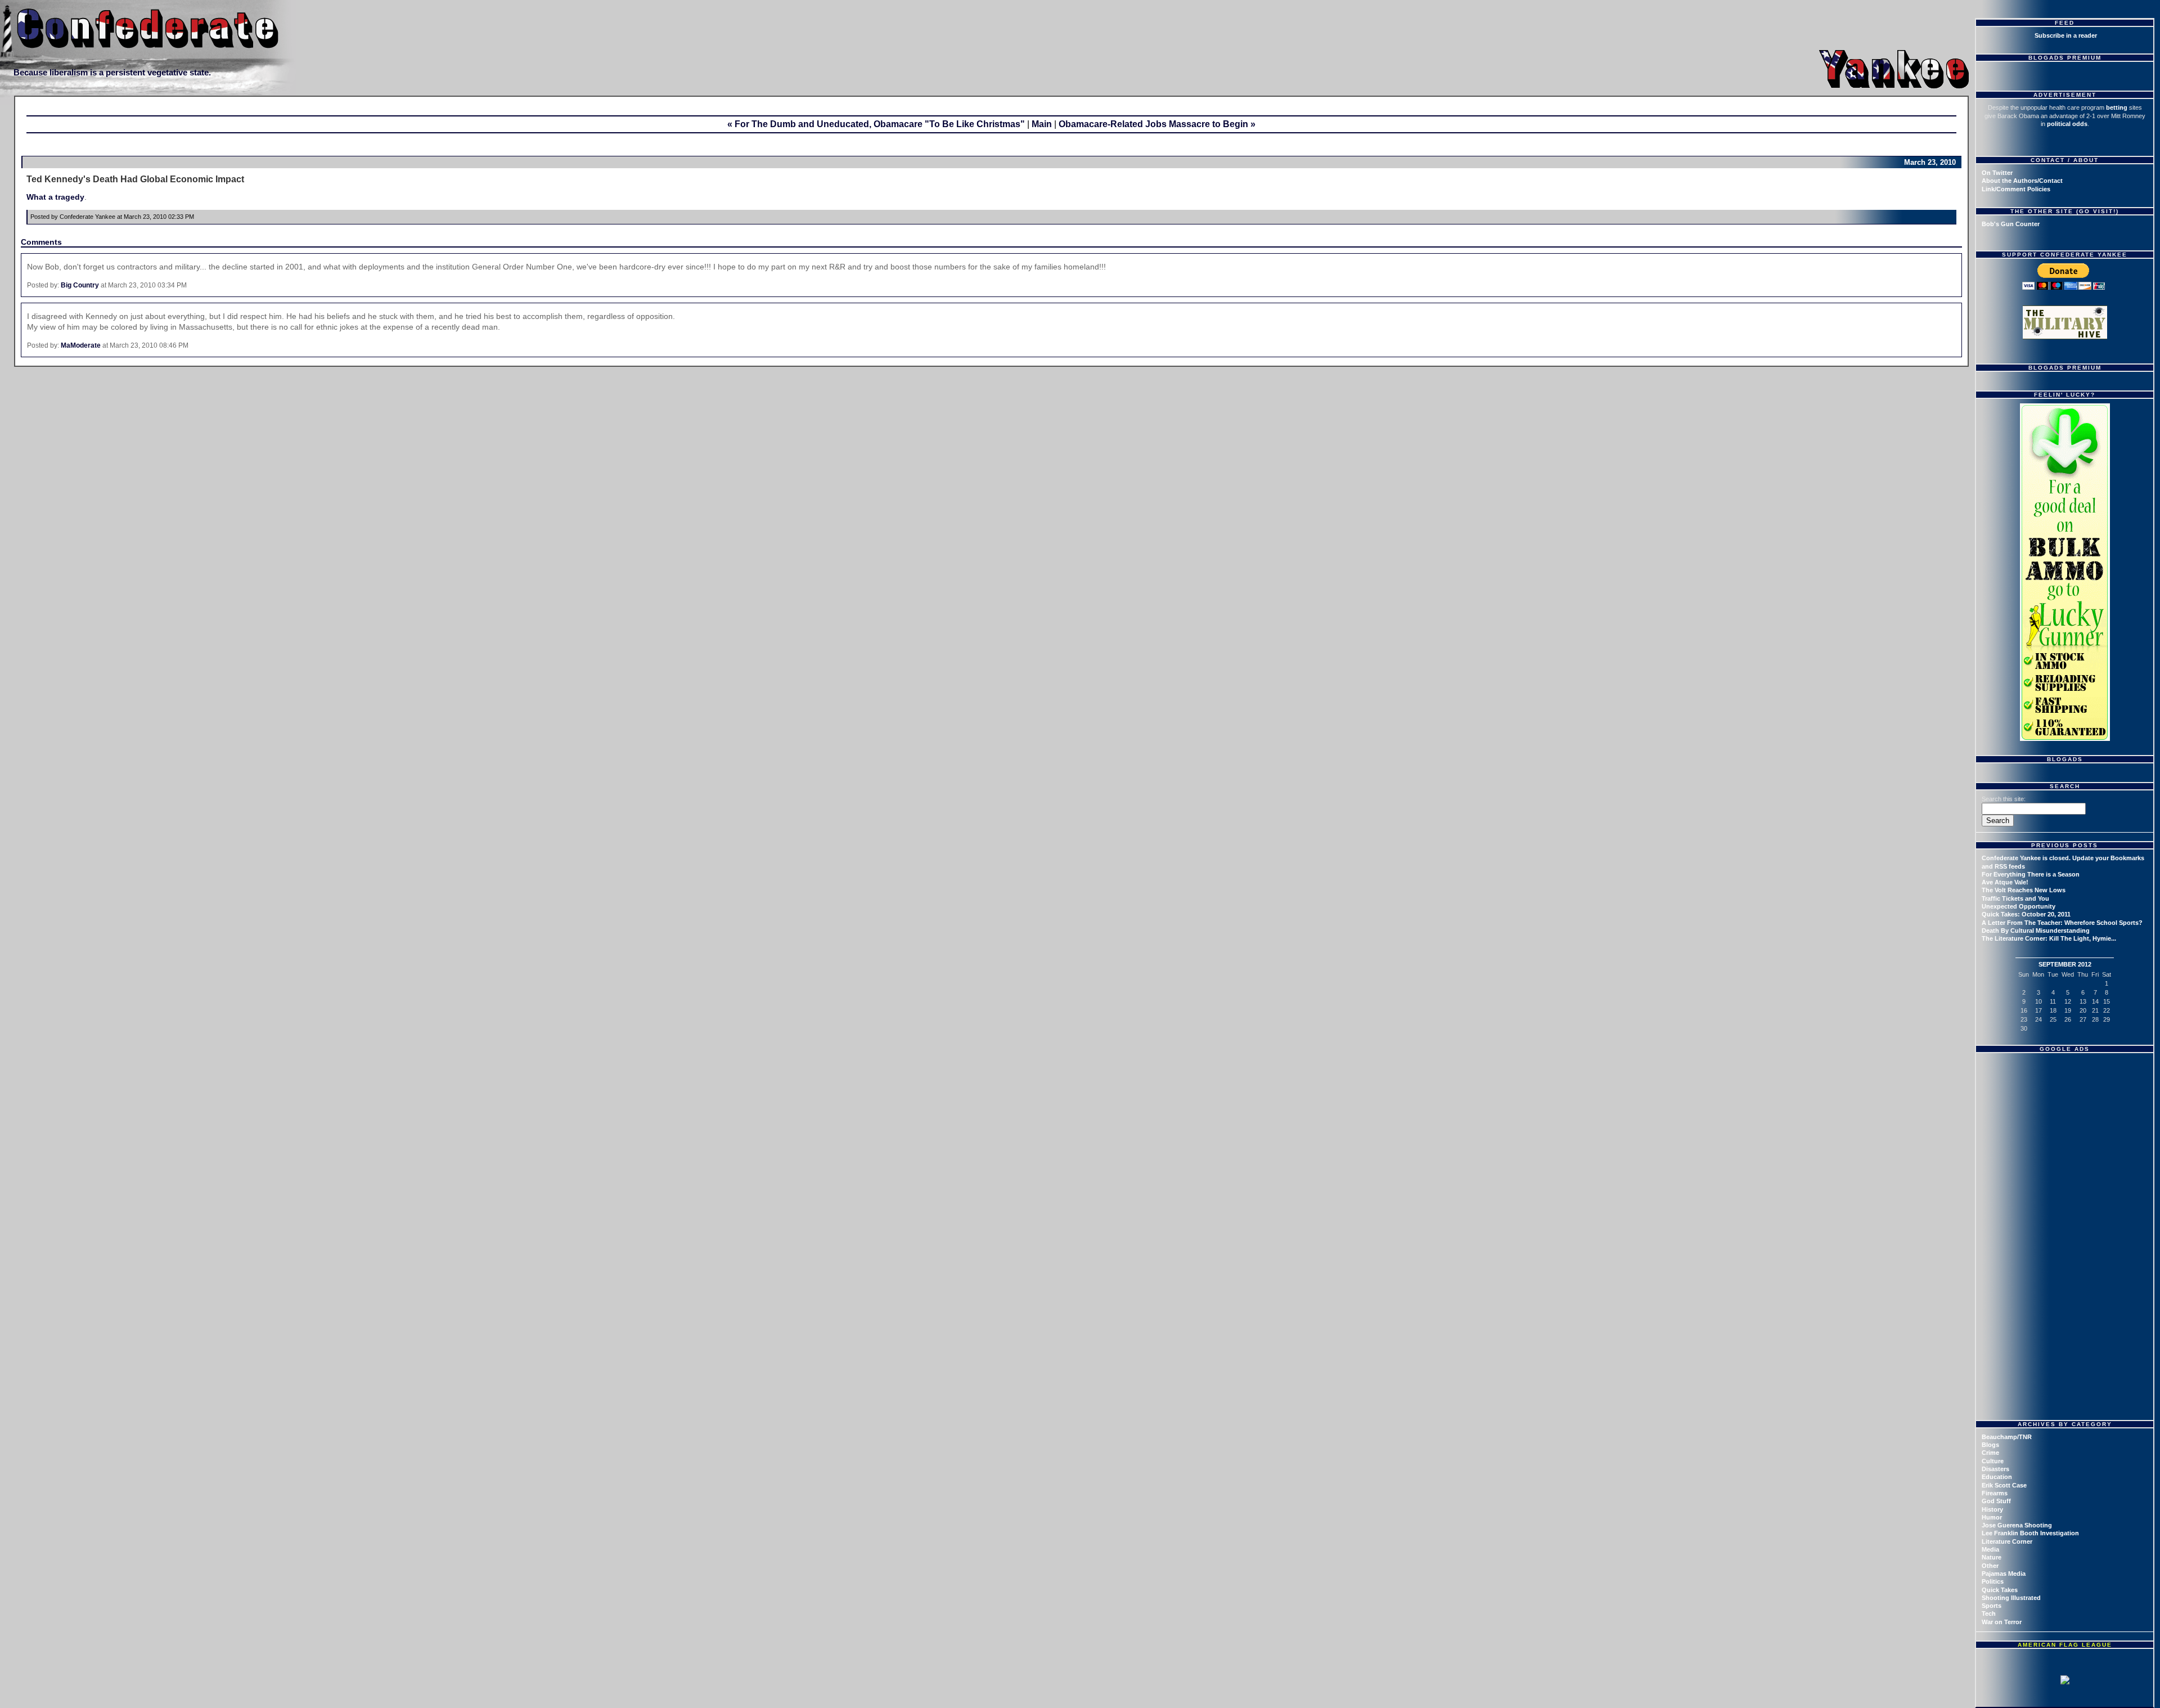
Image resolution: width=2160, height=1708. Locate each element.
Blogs (1990, 1445)
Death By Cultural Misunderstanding (2036, 931)
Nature (1992, 1557)
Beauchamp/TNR (2007, 1437)
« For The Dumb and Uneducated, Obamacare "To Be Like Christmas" (876, 124)
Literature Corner (2007, 1541)
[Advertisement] (2066, 1128)
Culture (1993, 1461)
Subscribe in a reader (2066, 35)
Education (1997, 1477)
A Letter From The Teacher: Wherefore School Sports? (2062, 923)
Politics (1993, 1581)
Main (1042, 124)
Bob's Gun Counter (2011, 224)
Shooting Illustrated (2011, 1598)
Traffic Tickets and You (2015, 898)
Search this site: (2004, 799)
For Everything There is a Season (2031, 874)
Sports (1992, 1606)
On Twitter (1997, 173)
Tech (1989, 1613)
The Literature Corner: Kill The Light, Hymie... (2049, 938)
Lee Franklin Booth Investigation (2030, 1533)
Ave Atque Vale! (2005, 882)
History (1992, 1509)
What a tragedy (55, 197)
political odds (2067, 124)
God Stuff (1996, 1501)
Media (1990, 1549)
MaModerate (81, 345)
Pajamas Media (2004, 1574)
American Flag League (2065, 1645)
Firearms (1995, 1493)
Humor (1992, 1517)
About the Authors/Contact (2022, 181)
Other (1990, 1566)
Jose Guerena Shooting (2017, 1525)
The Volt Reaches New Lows (2024, 890)
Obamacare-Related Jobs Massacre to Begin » (1157, 124)
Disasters (1995, 1469)
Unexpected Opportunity (2019, 906)
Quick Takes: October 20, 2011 (2026, 914)
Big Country (80, 285)
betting (2117, 107)
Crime (1990, 1453)
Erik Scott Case (2004, 1485)
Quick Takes (2000, 1590)
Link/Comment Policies (2016, 189)
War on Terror (2002, 1622)
